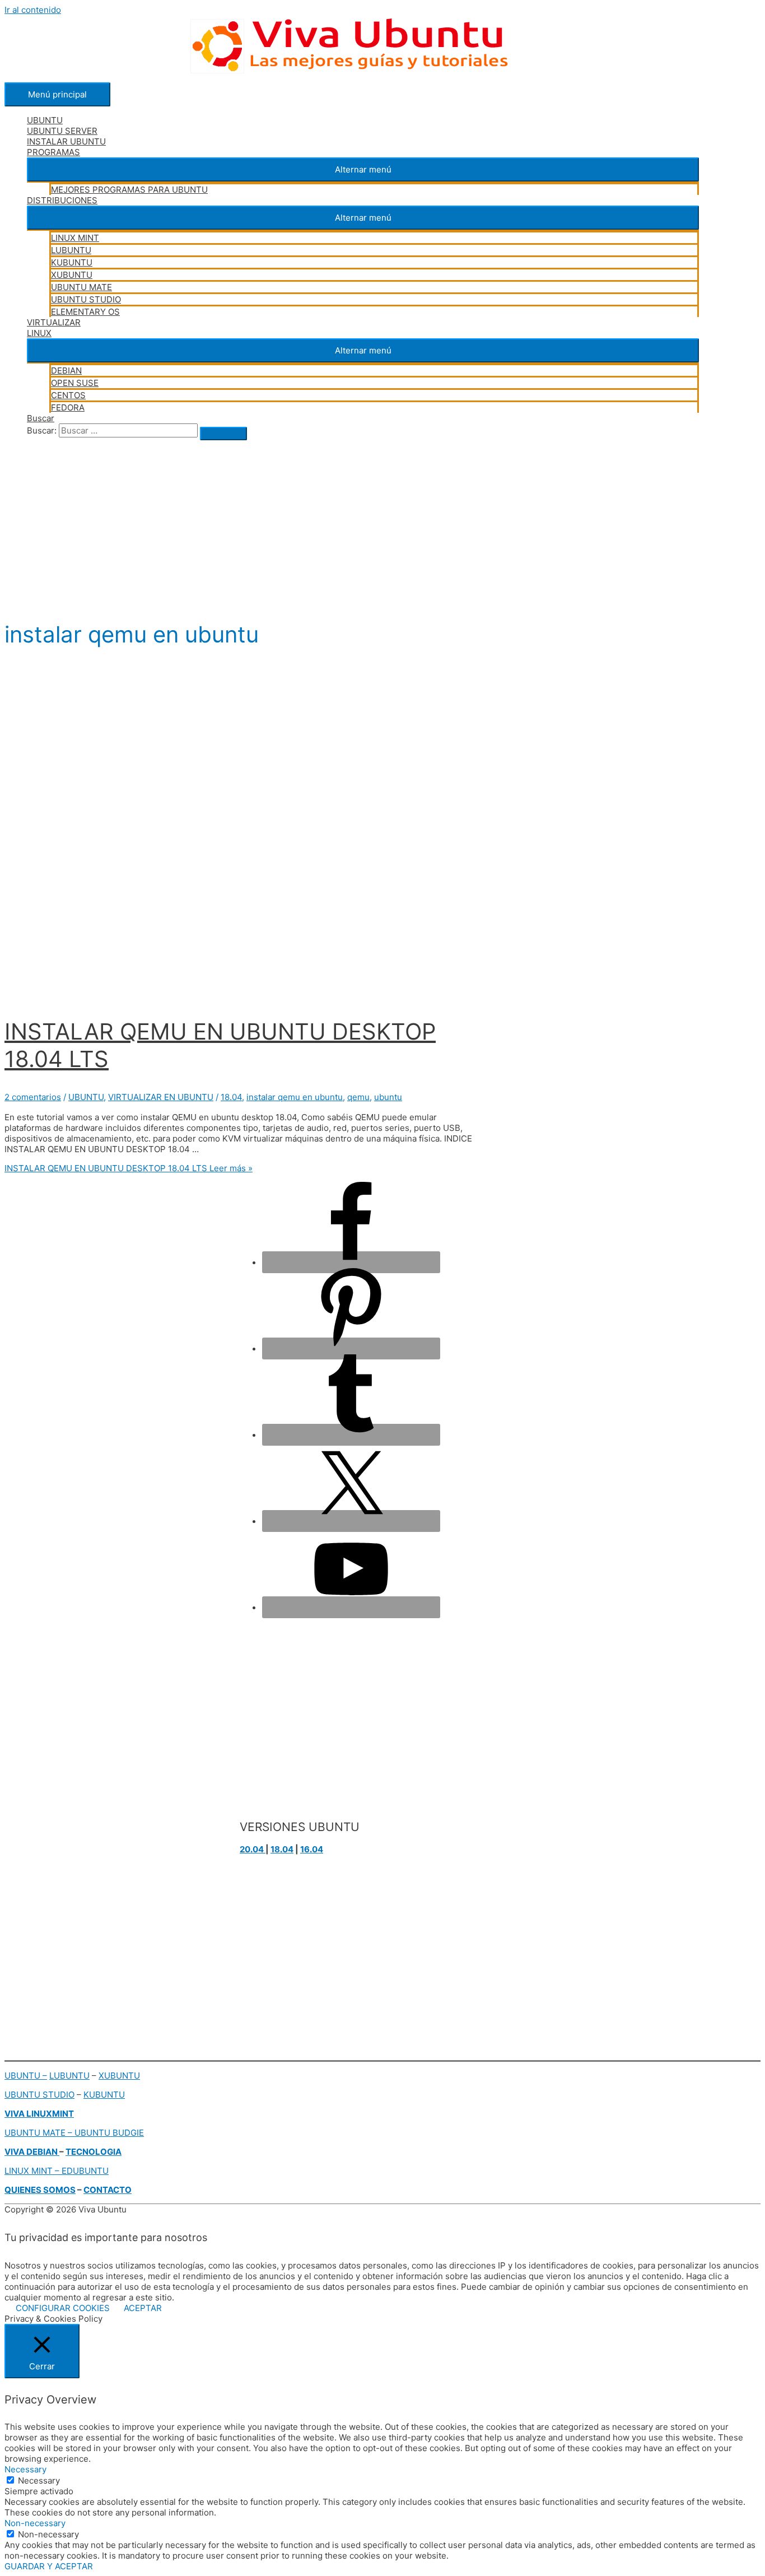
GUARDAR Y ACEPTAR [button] (49, 2566)
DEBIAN (66, 371)
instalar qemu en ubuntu (295, 1097)
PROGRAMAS (53, 152)
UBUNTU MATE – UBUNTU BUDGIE (74, 2133)
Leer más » (129, 1168)
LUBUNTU (71, 250)
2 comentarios (33, 1097)
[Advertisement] (340, 527)
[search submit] (223, 434)
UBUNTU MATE (81, 287)
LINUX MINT (75, 238)
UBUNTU (45, 120)
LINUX (39, 333)
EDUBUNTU (85, 2171)
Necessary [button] (25, 2469)
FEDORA (68, 407)
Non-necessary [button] (35, 2523)
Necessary (39, 2480)
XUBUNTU (72, 275)
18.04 (231, 1097)
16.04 (312, 1849)
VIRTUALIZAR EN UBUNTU (161, 1097)
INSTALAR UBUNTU (66, 141)
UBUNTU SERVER (62, 131)
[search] (128, 430)
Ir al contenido (33, 10)
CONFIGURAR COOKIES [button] (63, 2308)
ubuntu (388, 1097)
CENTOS (68, 395)
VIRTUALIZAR (54, 322)
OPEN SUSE (75, 383)
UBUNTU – (26, 2076)
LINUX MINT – (33, 2171)
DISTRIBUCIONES (62, 200)
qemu (358, 1097)
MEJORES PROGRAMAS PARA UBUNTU (129, 190)
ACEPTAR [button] (143, 2308)
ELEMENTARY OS (85, 312)
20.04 (253, 1849)
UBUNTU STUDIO (86, 299)
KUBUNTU (72, 262)
